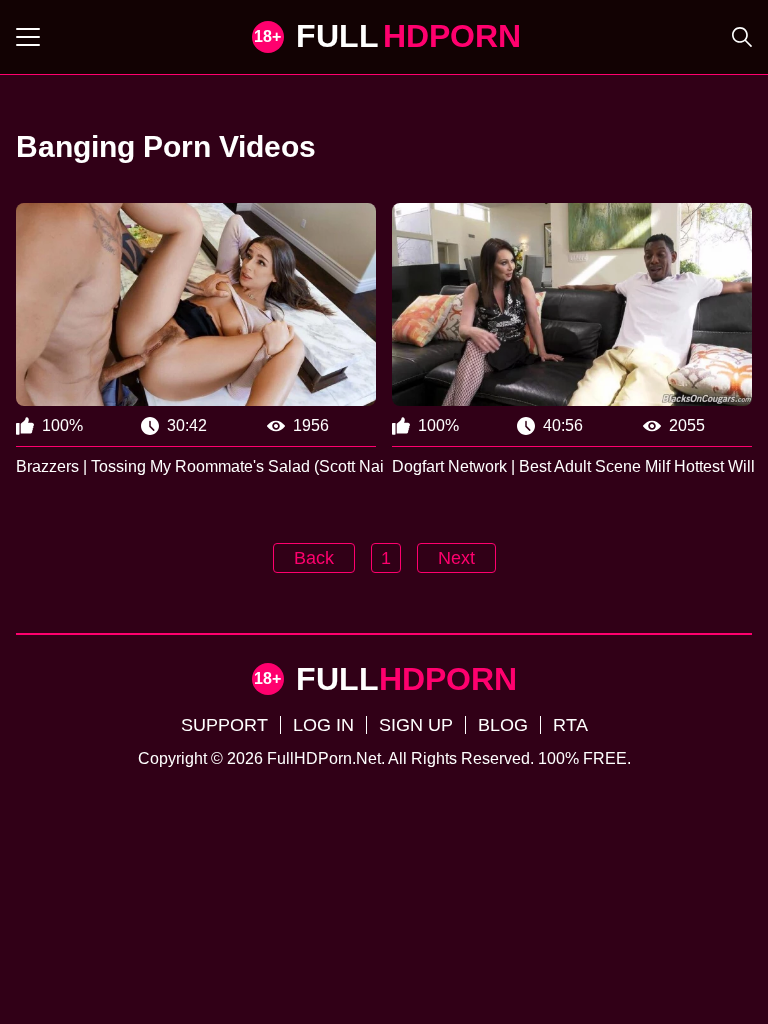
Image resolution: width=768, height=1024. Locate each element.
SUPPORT (224, 725)
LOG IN (323, 725)
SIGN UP (416, 725)
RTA (570, 725)
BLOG (503, 725)
